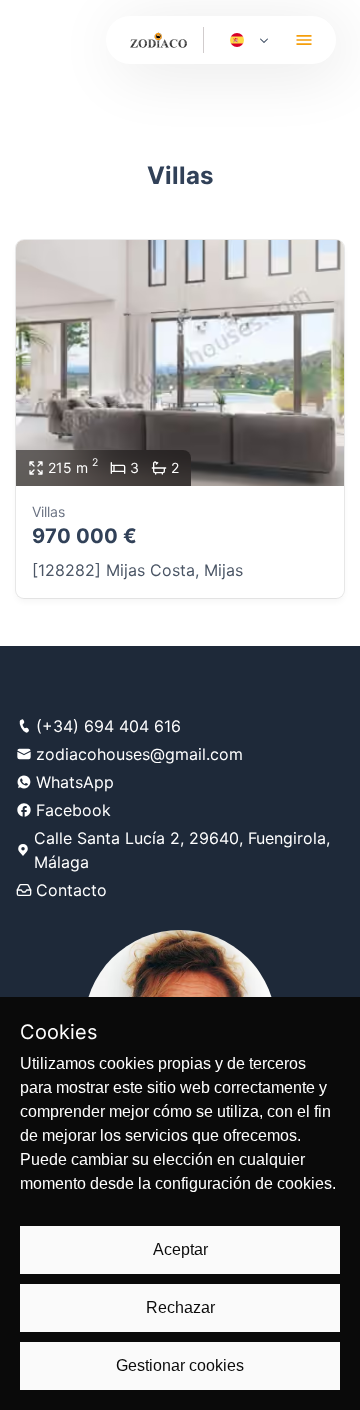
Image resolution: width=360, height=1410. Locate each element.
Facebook (73, 810)
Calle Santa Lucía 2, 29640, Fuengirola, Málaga (182, 850)
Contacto (71, 890)
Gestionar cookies (180, 1365)
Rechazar (180, 1307)
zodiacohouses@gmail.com (139, 754)
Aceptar (180, 1249)
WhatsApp (75, 782)
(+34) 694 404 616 (108, 726)
